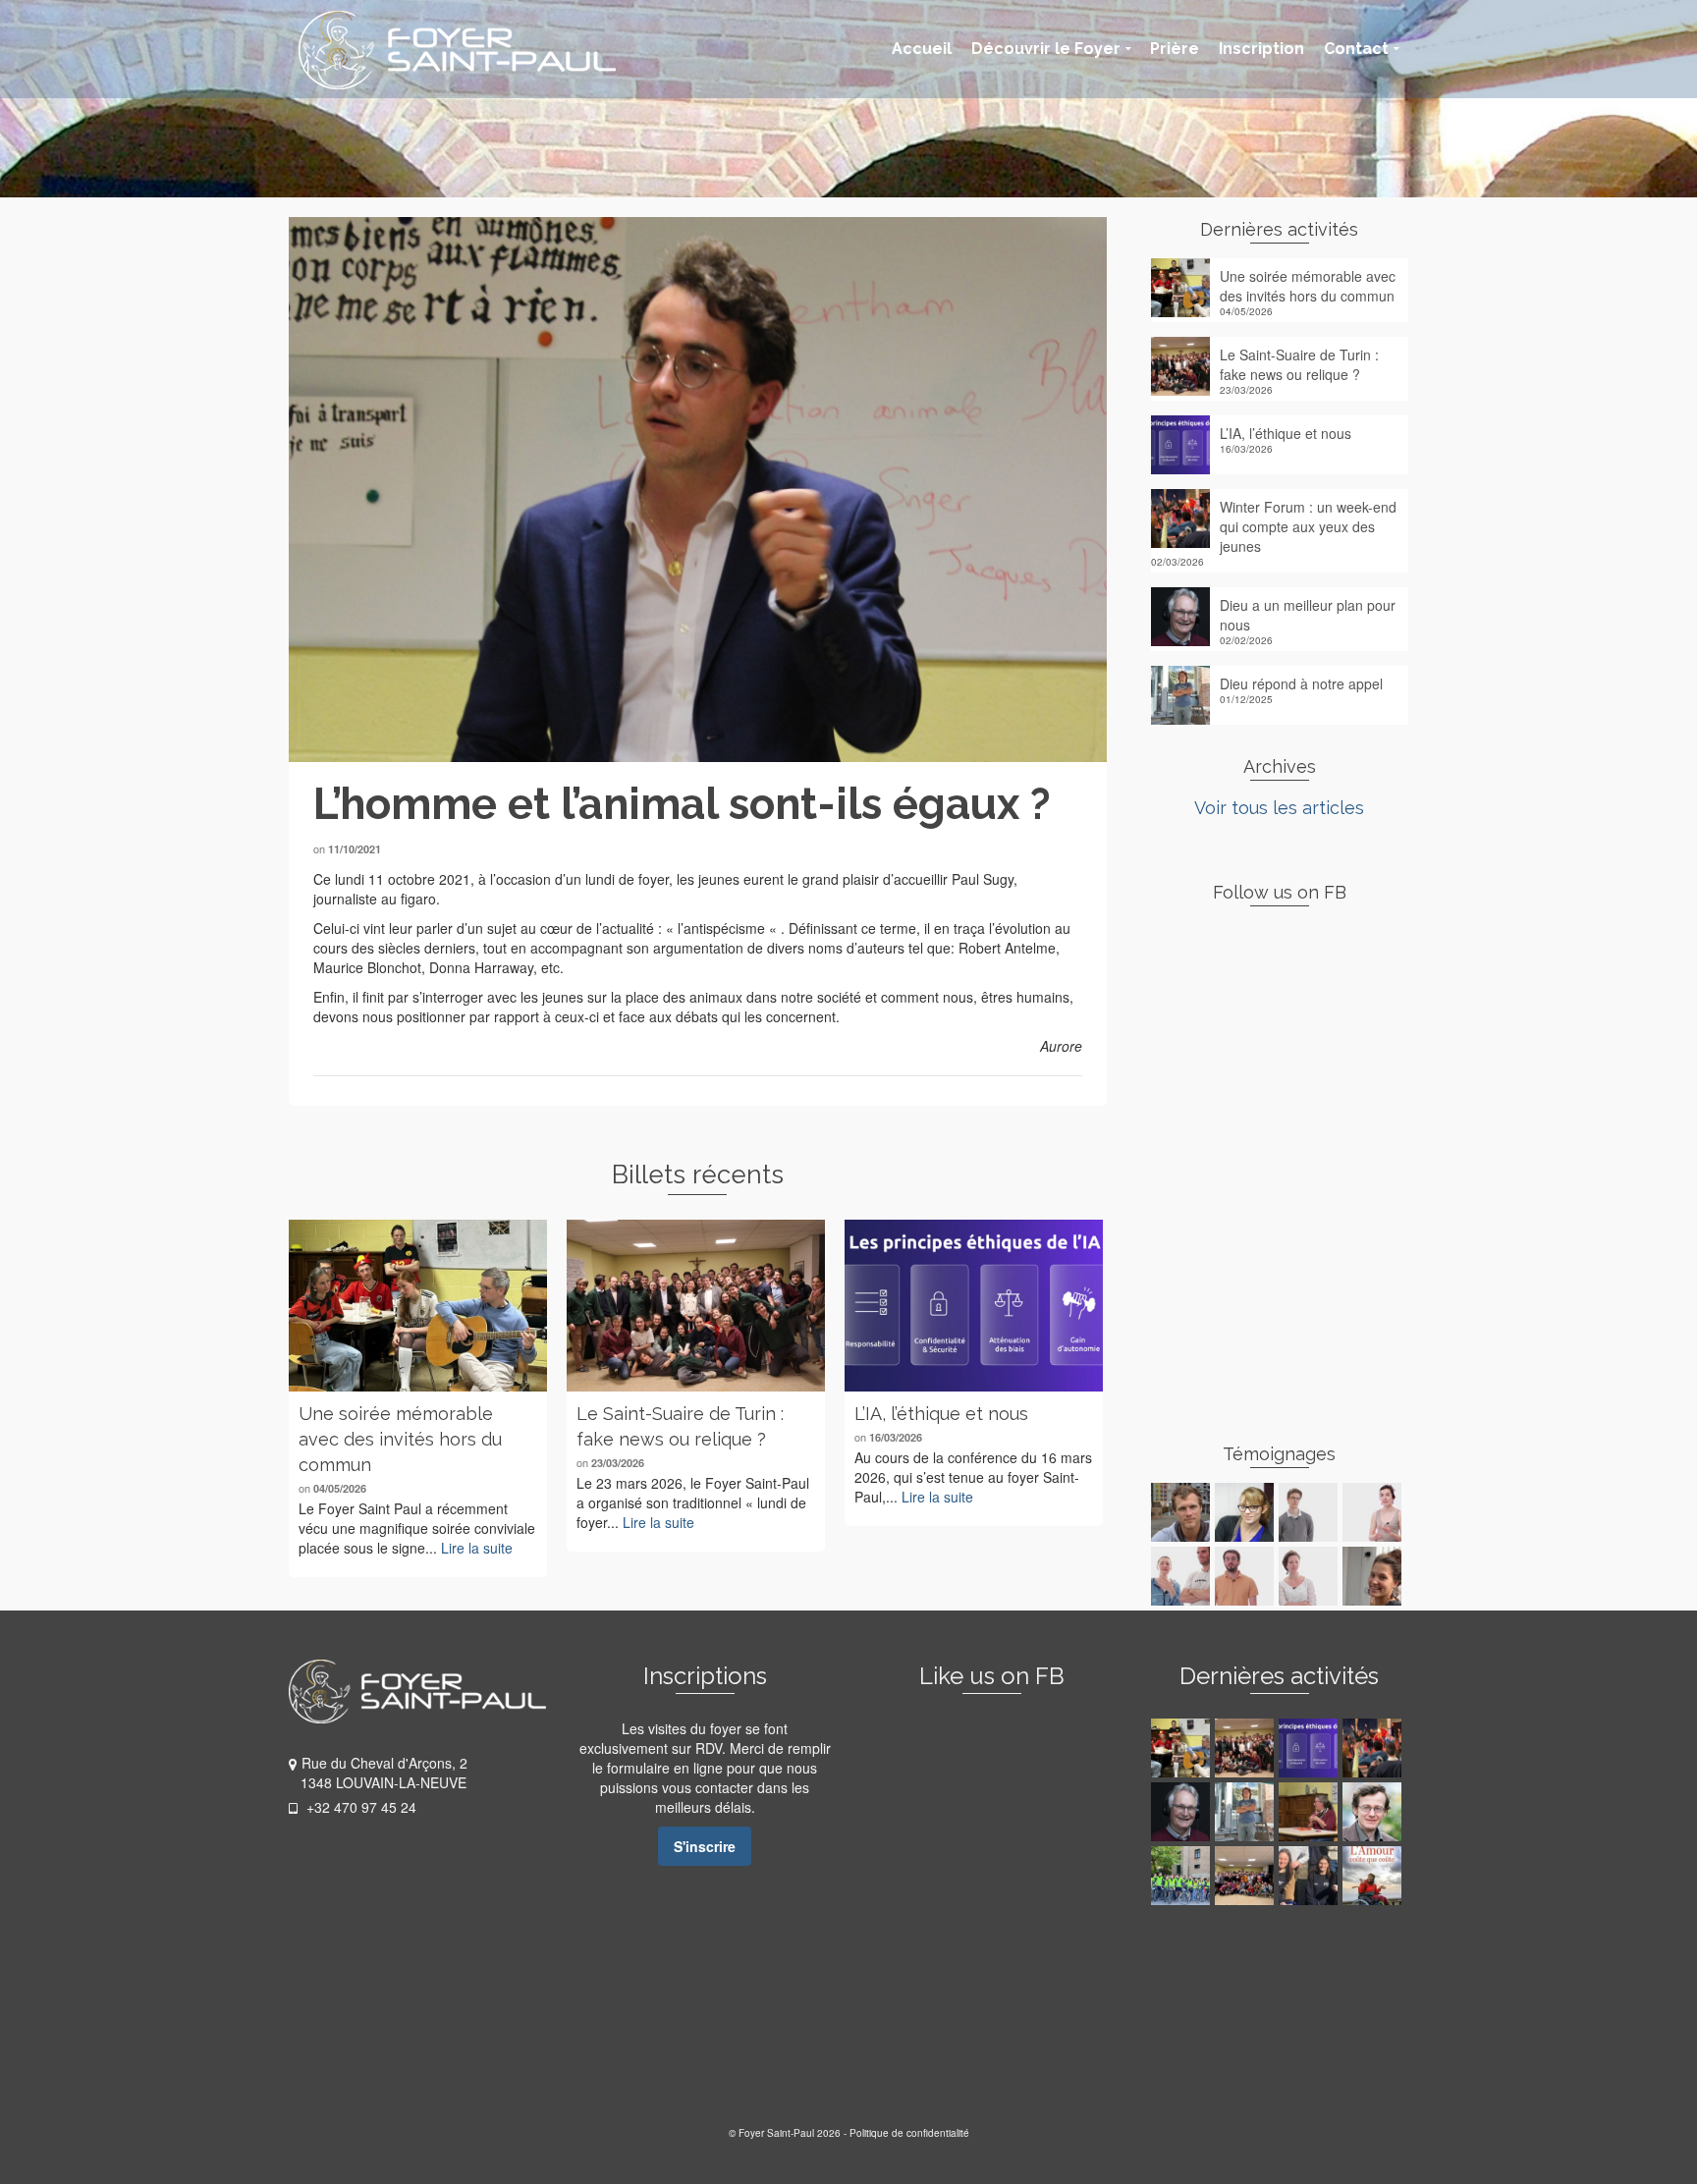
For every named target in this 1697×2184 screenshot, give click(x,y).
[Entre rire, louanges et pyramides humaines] (1183, 1876)
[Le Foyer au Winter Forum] (1311, 1876)
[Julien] (1183, 1512)
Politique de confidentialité (909, 2133)
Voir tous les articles (1279, 808)
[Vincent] (1247, 1576)
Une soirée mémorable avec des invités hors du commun (1308, 286)
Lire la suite (477, 1548)
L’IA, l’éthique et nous (1286, 433)
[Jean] (1311, 1512)
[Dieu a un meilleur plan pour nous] (1183, 1812)
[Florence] (1374, 1512)
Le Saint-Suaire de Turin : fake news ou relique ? (1299, 364)
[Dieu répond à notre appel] (1247, 1812)
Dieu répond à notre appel (1301, 683)
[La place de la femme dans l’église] (1311, 1812)
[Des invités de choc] (1247, 1876)
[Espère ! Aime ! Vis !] (1374, 1876)
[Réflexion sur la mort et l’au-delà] (1374, 1812)
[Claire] (1311, 1576)
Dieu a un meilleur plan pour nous (1308, 615)
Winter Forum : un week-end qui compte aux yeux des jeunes (1308, 526)
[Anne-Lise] (1247, 1512)
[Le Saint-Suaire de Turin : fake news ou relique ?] (696, 1306)
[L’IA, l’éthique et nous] (974, 1306)
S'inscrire (705, 1846)
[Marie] (1183, 1576)
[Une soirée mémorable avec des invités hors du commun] (418, 1306)
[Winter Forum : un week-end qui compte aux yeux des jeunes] (1374, 1748)
